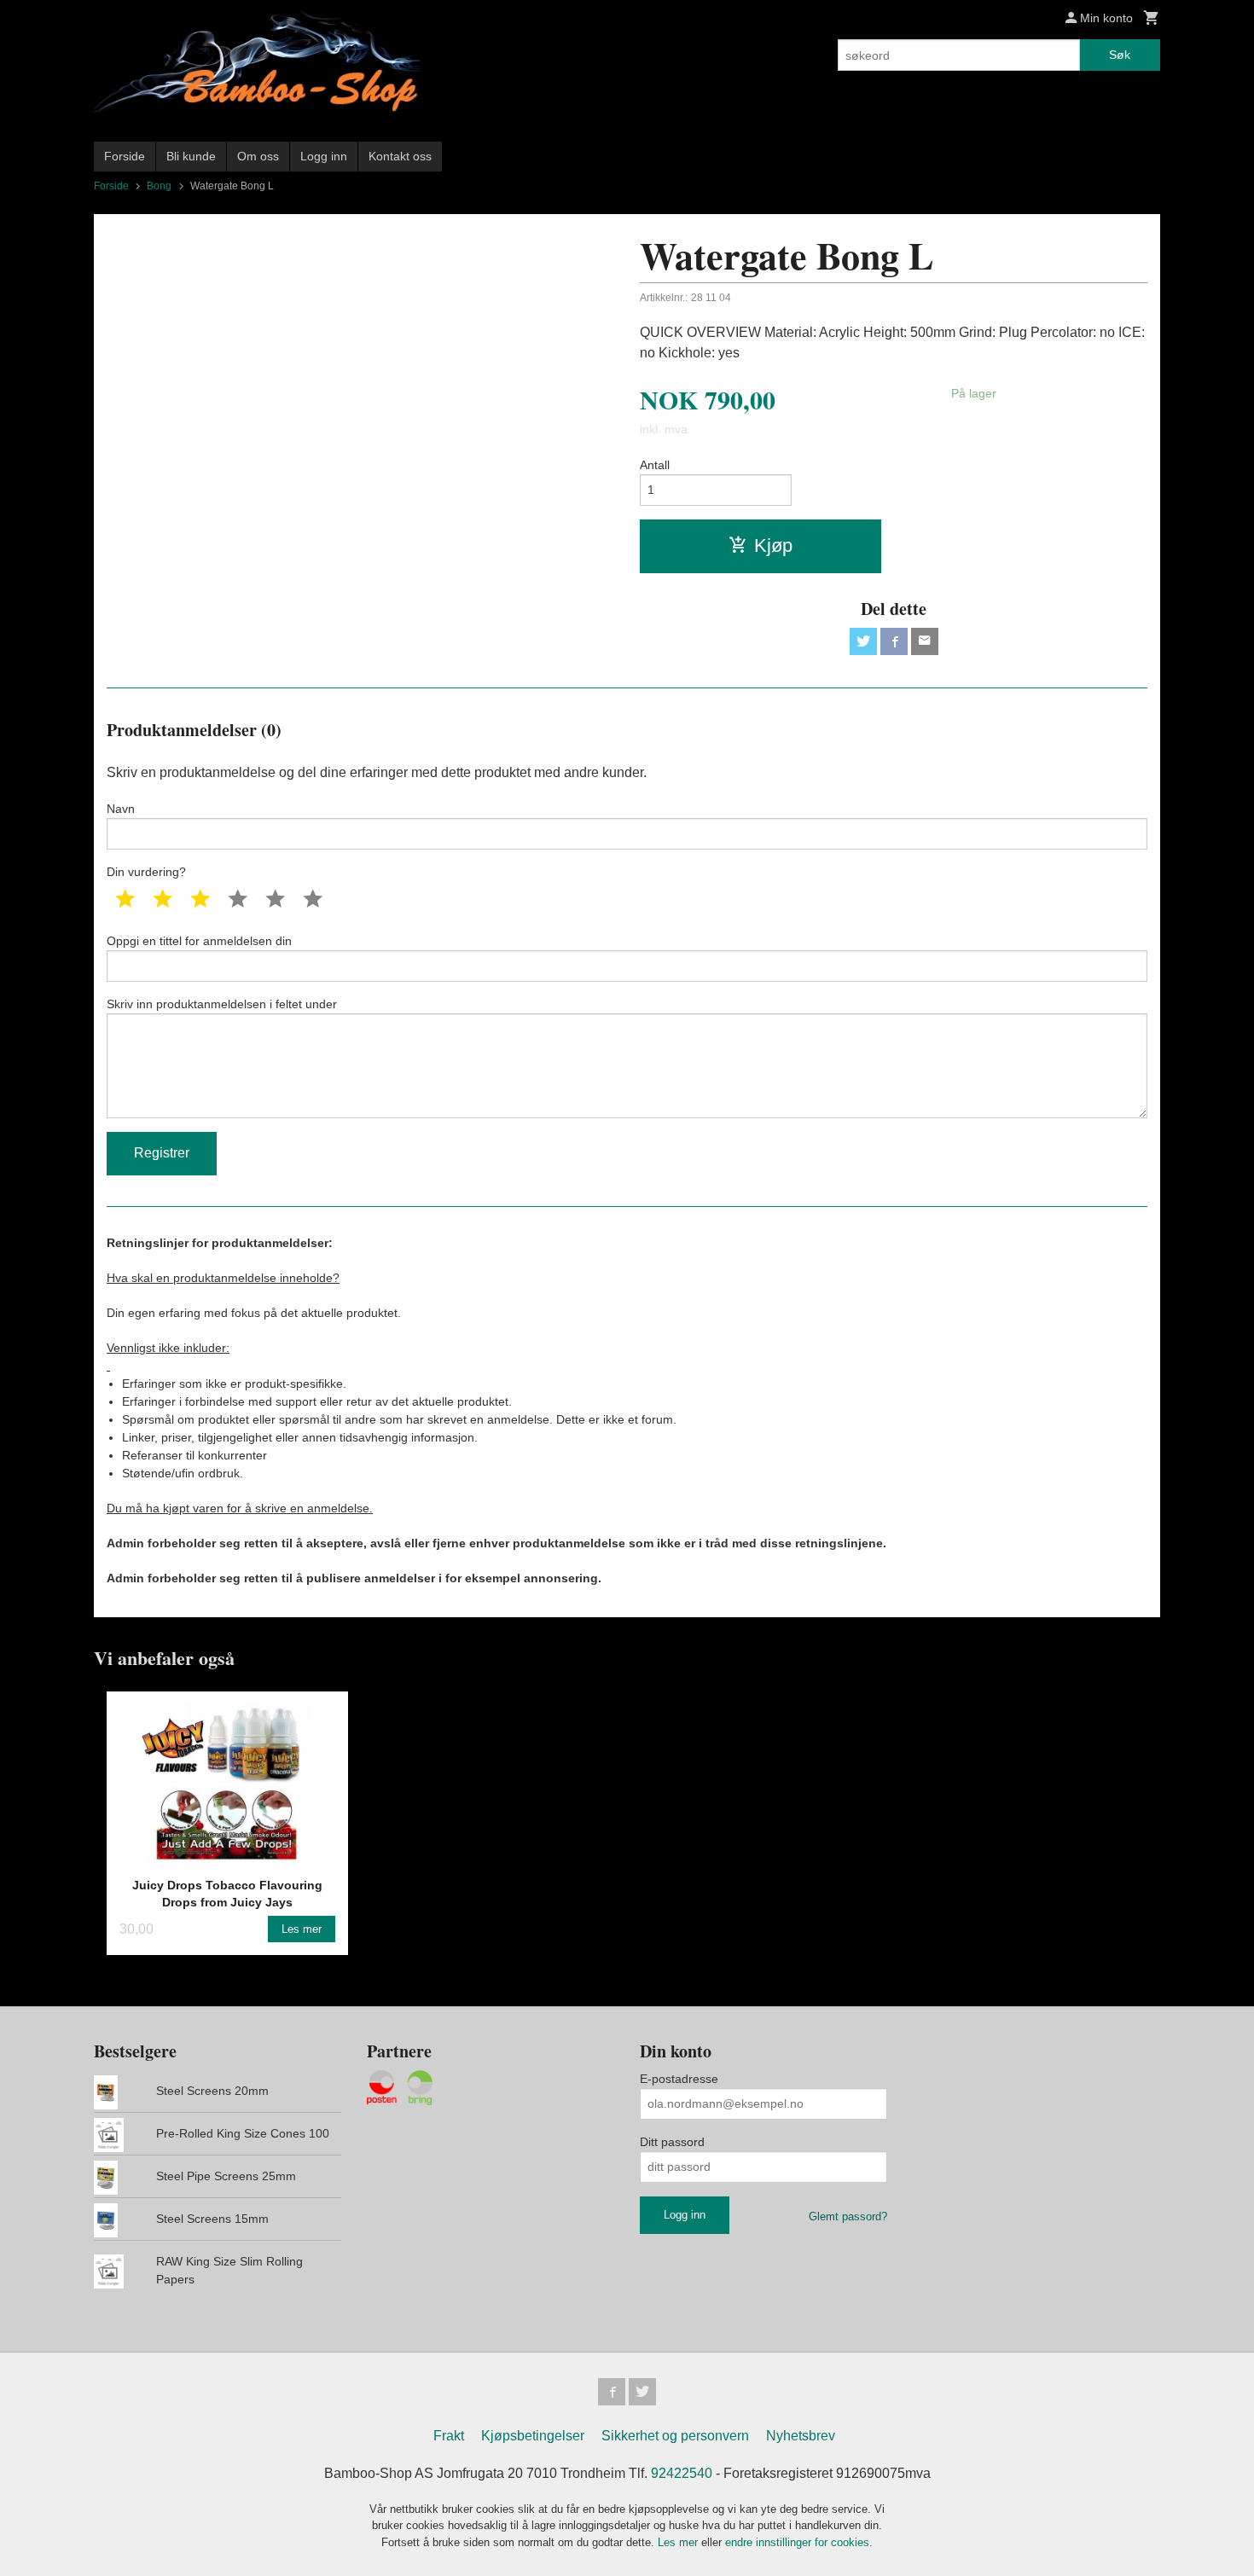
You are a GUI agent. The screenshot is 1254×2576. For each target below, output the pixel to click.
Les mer (679, 2542)
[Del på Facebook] (894, 641)
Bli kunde (191, 156)
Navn (121, 809)
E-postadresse (679, 2079)
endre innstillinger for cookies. (799, 2542)
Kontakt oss (400, 156)
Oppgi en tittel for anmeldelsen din (199, 941)
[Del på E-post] (925, 641)
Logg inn (324, 156)
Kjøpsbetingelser (533, 2436)
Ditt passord (672, 2142)
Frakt (449, 2436)
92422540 (682, 2473)
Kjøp (773, 545)
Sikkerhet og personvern (675, 2436)
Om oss (258, 156)
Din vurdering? (146, 872)
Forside (125, 156)
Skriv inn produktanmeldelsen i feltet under (222, 1004)
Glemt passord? (848, 2216)
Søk (1120, 55)
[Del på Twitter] (863, 641)
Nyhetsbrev (801, 2436)
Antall (655, 465)
